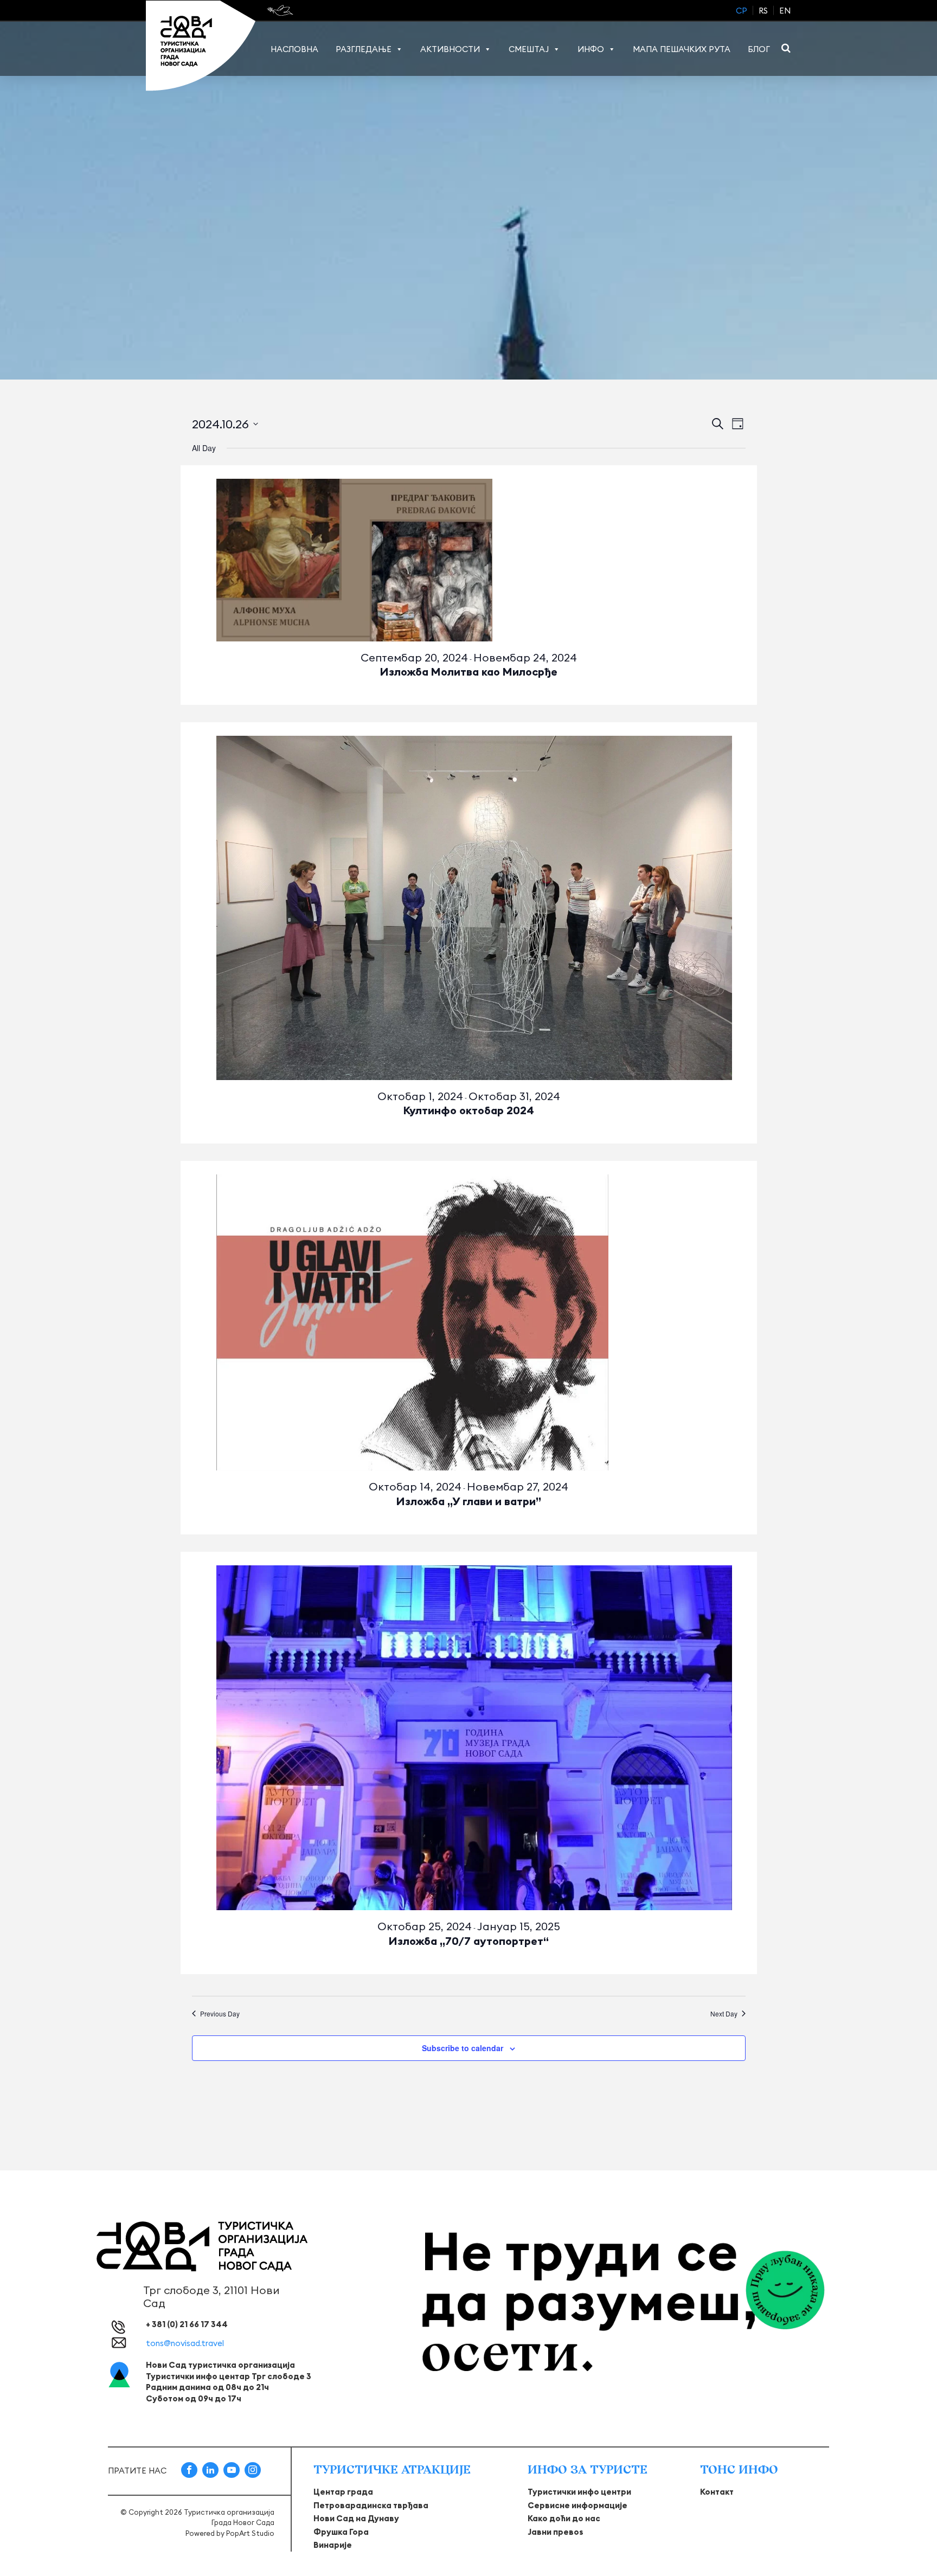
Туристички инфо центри (579, 2492)
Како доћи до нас (564, 2518)
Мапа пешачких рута (682, 49)
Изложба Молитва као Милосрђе (469, 672)
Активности (450, 49)
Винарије (333, 2545)
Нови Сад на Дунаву (356, 2518)
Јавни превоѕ (556, 2532)
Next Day (724, 2014)
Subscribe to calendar (463, 2048)
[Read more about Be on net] (281, 10)
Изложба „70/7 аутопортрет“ (469, 1941)
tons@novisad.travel (185, 2343)
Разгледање (364, 49)
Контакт (717, 2492)
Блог (759, 49)
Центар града (343, 2492)
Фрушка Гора (341, 2532)
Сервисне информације (577, 2505)
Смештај (529, 49)
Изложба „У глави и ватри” (469, 1501)
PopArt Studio (250, 2533)
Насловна (294, 49)
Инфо (591, 49)
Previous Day (220, 2014)
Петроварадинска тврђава (371, 2505)
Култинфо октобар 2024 (469, 1110)
